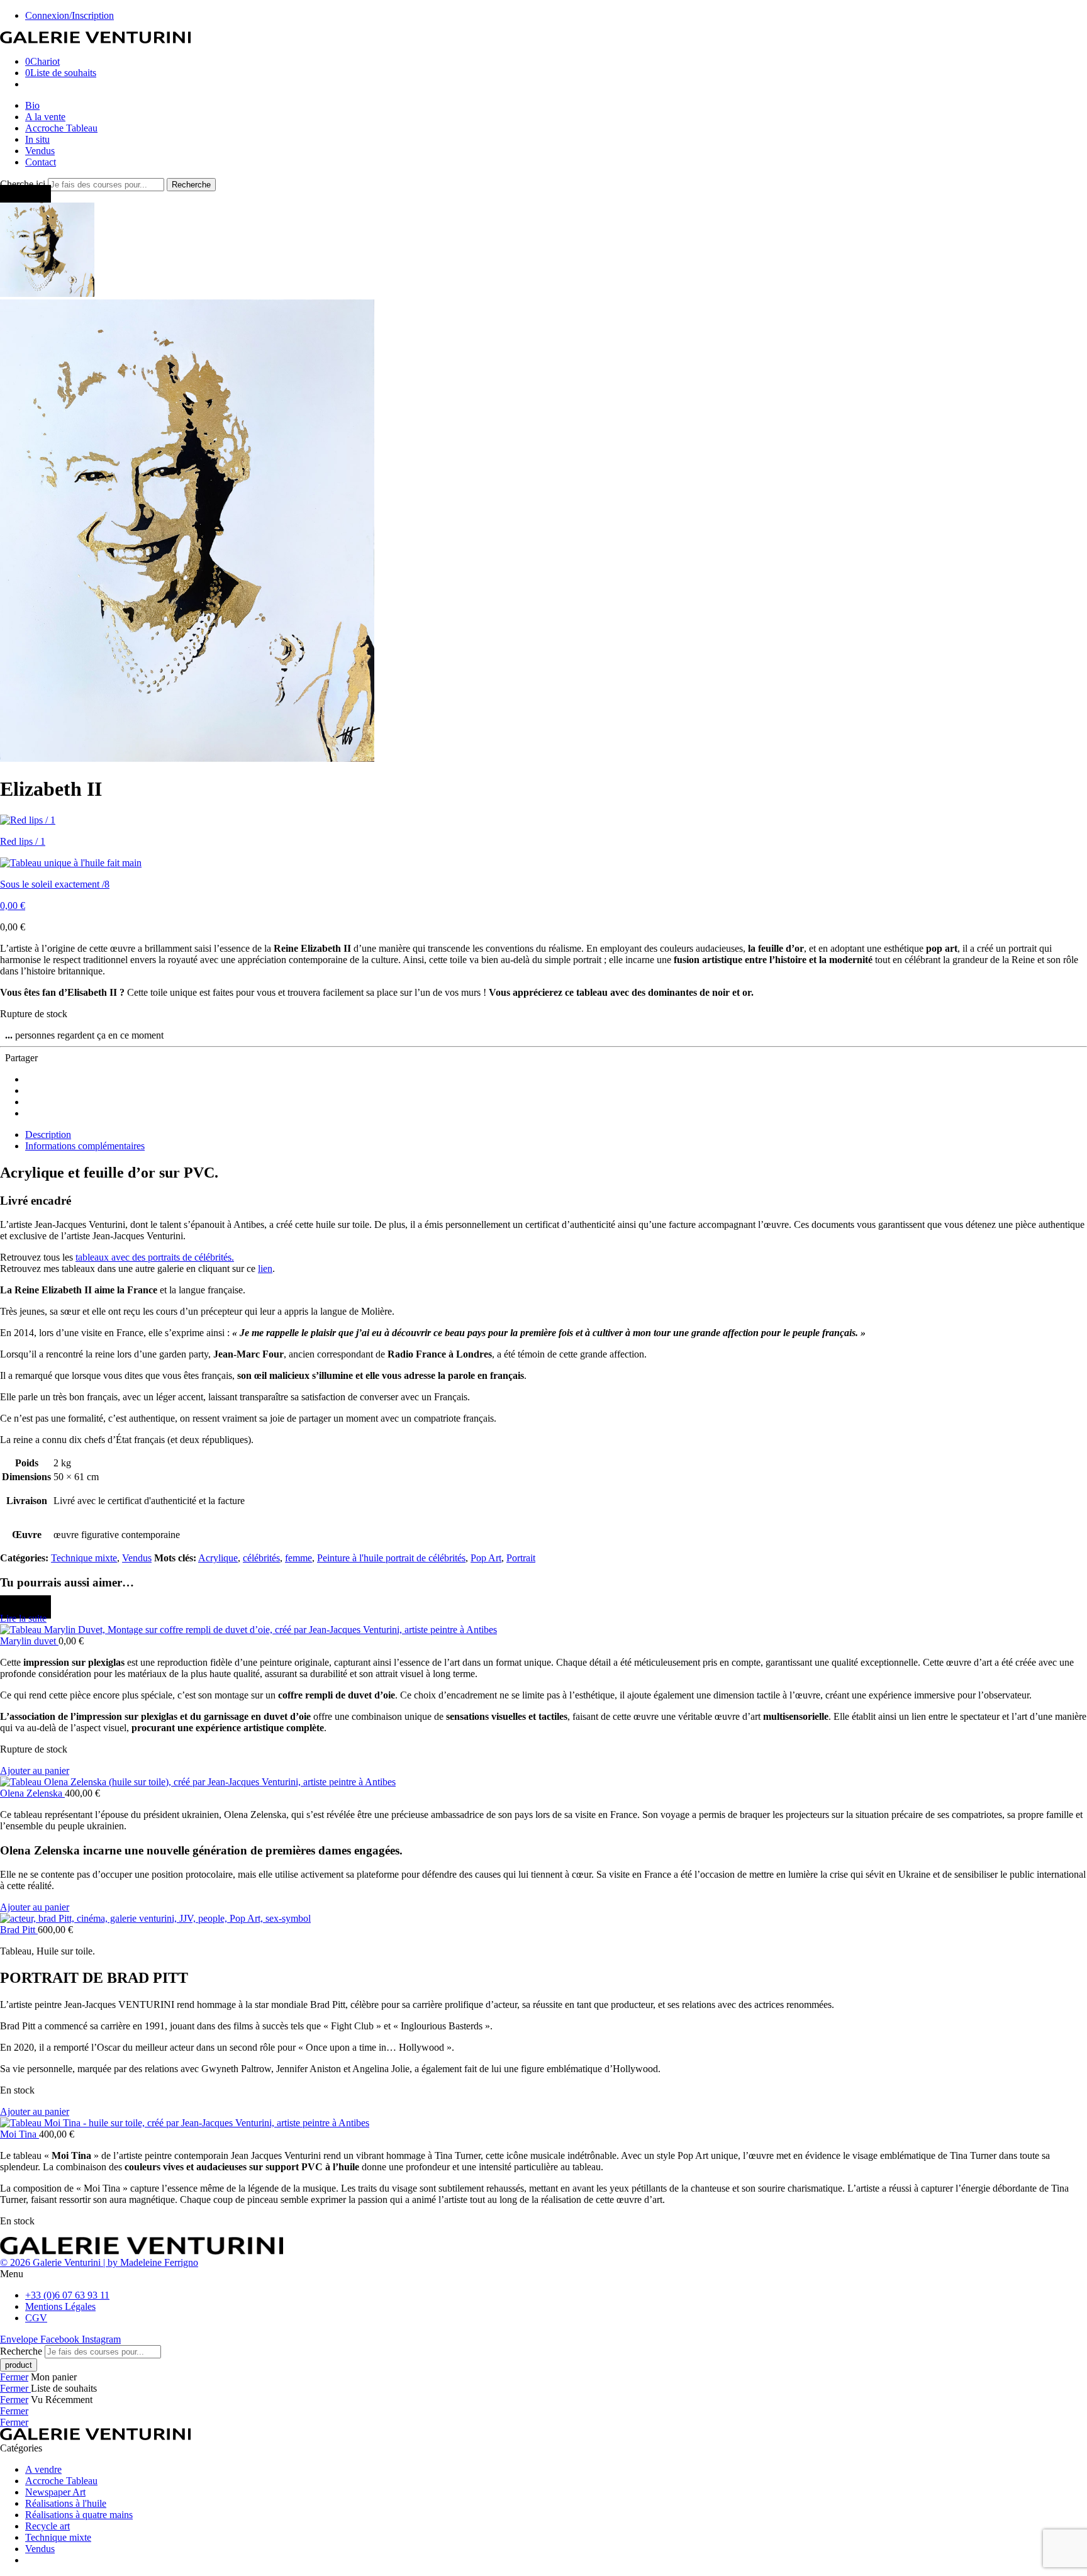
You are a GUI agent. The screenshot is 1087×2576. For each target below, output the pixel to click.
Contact (41, 162)
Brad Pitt (19, 1930)
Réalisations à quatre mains (79, 2515)
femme (298, 1558)
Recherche (191, 185)
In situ (37, 139)
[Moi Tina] (543, 2123)
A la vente (45, 117)
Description (48, 1135)
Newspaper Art (55, 2492)
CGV (36, 2318)
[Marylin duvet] (543, 1630)
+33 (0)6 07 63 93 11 (67, 2295)
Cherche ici (24, 184)
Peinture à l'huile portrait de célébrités (391, 1558)
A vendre (43, 2469)
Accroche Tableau (61, 128)
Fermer (14, 2377)
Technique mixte (84, 1558)
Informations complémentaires (85, 1146)
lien (265, 1268)
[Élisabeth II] (47, 293)
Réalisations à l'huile (66, 2503)
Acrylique (218, 1558)
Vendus (40, 151)
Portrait (521, 1558)
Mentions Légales (60, 2306)
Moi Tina (20, 2134)
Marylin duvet (29, 1641)
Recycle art (47, 2526)
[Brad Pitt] (543, 1919)
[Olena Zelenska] (543, 1782)
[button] (35, 1770)
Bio (32, 105)
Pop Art (486, 1558)
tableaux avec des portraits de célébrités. (155, 1257)
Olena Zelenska (32, 1793)
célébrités (261, 1558)
